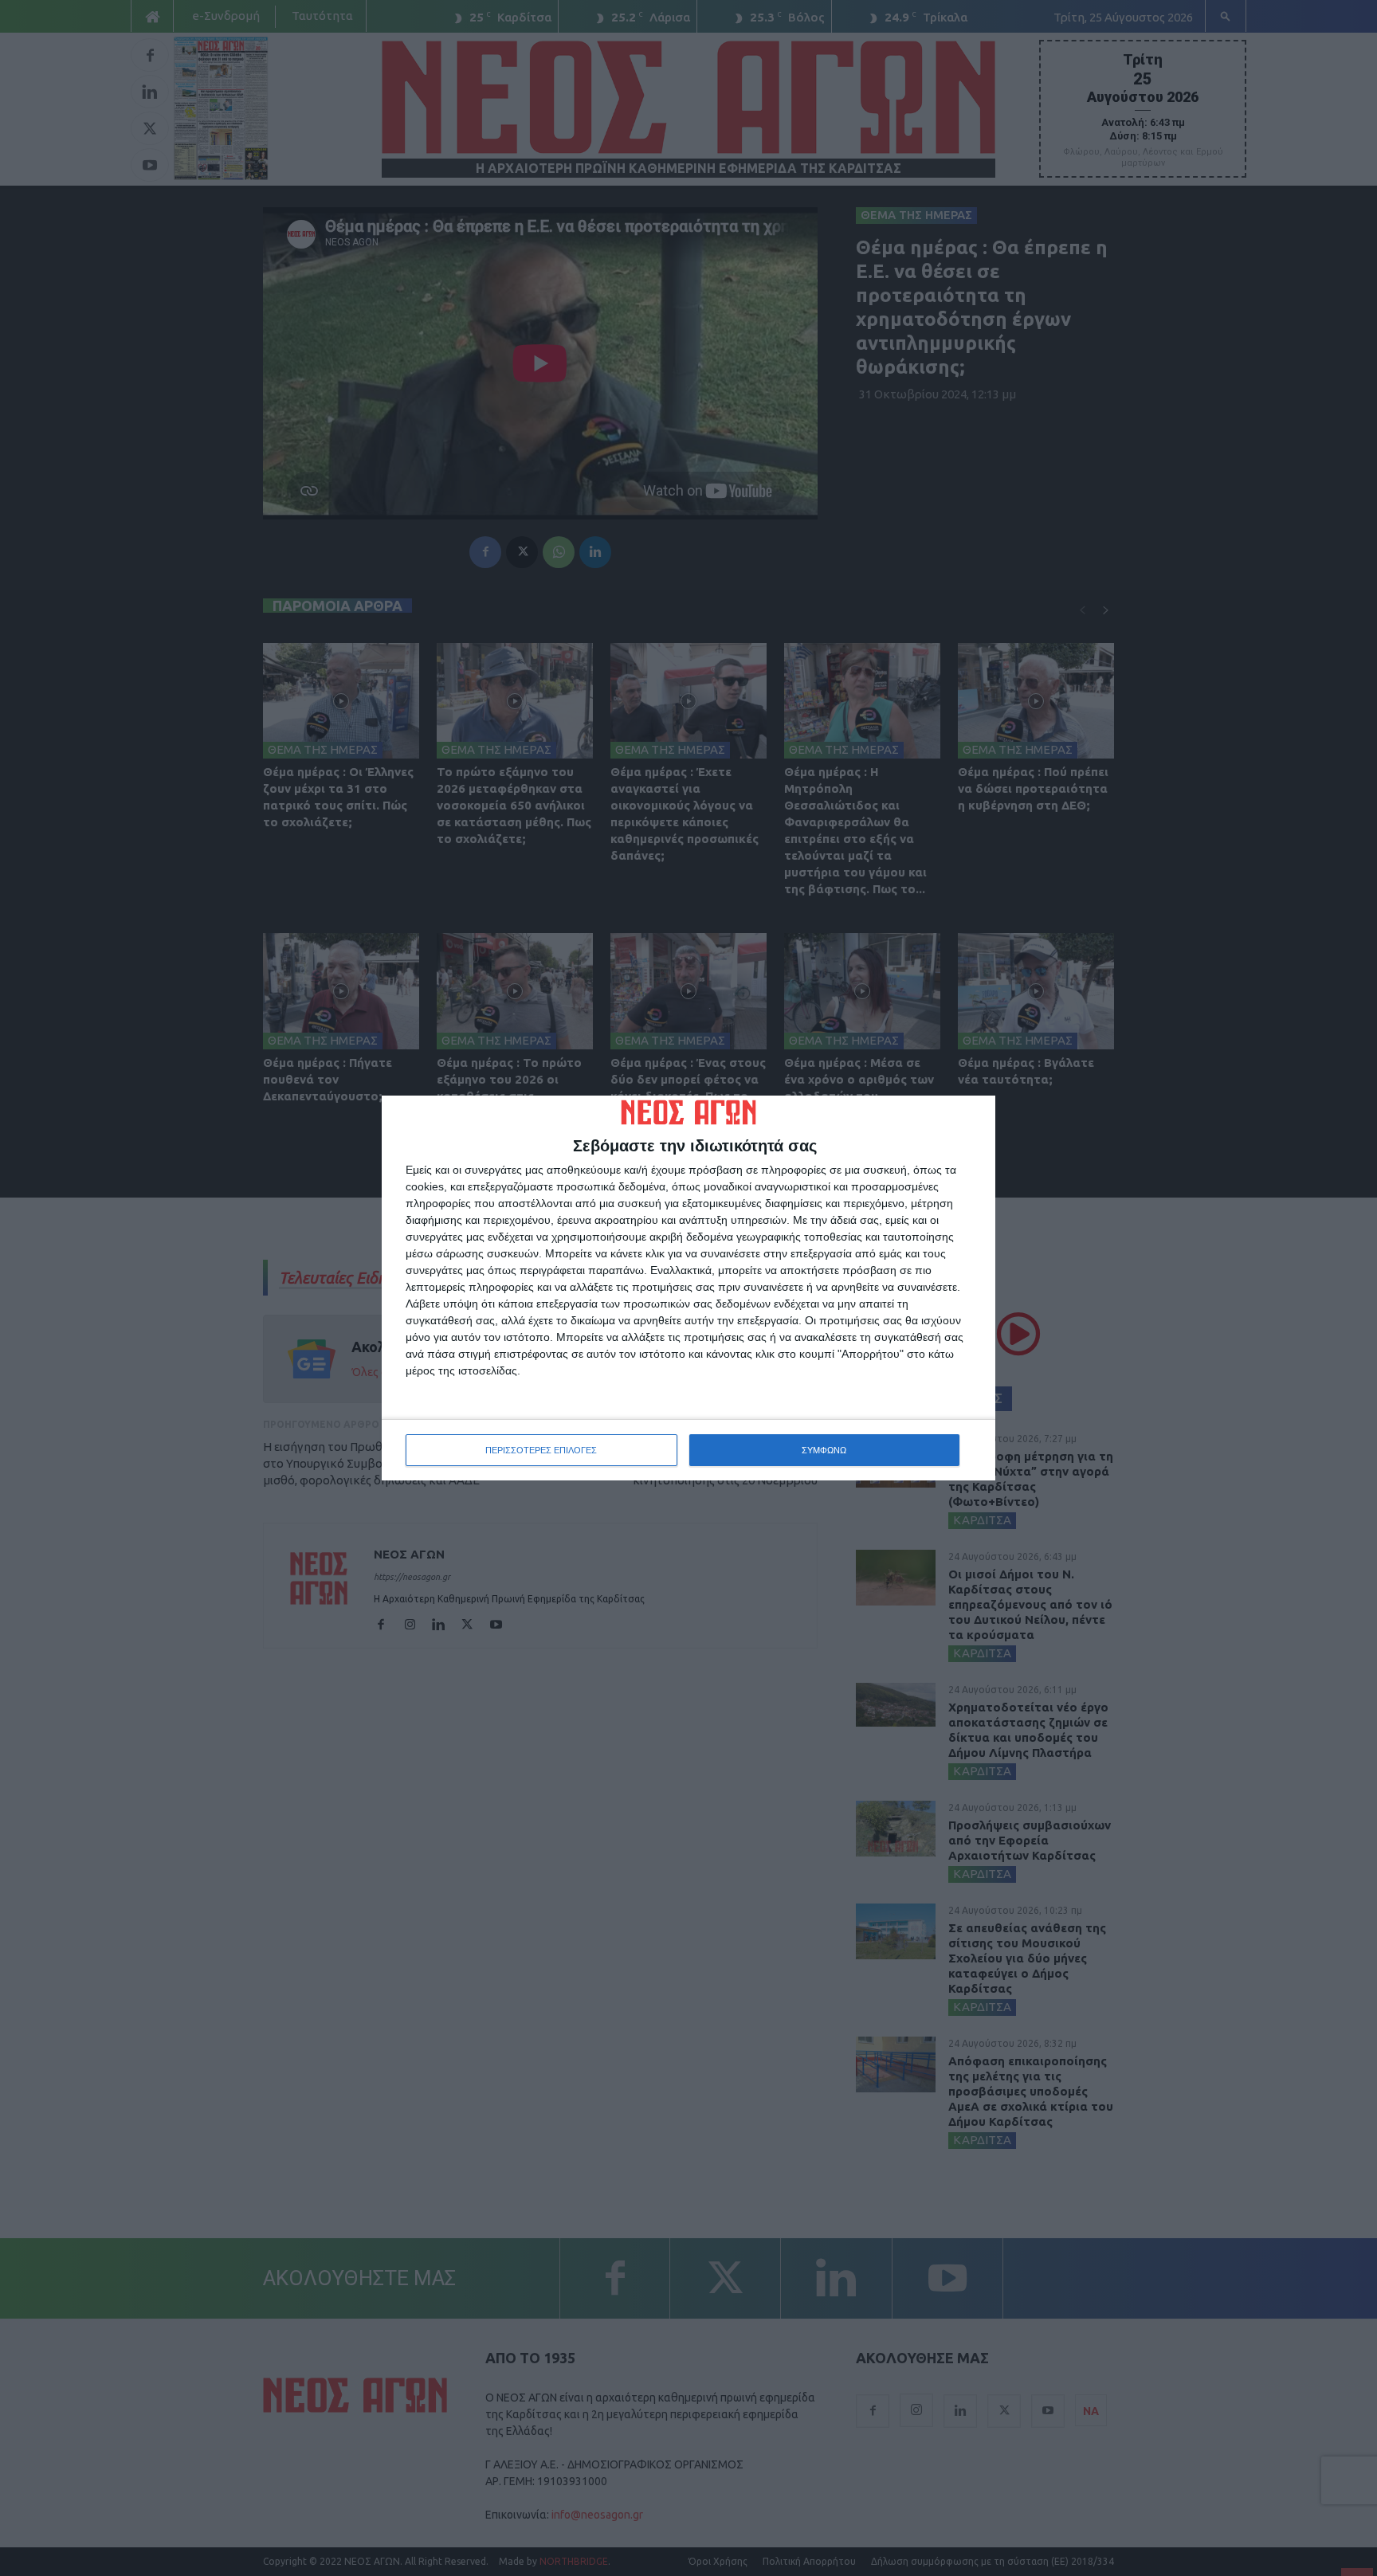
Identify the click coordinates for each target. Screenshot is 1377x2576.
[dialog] (688, 1288)
